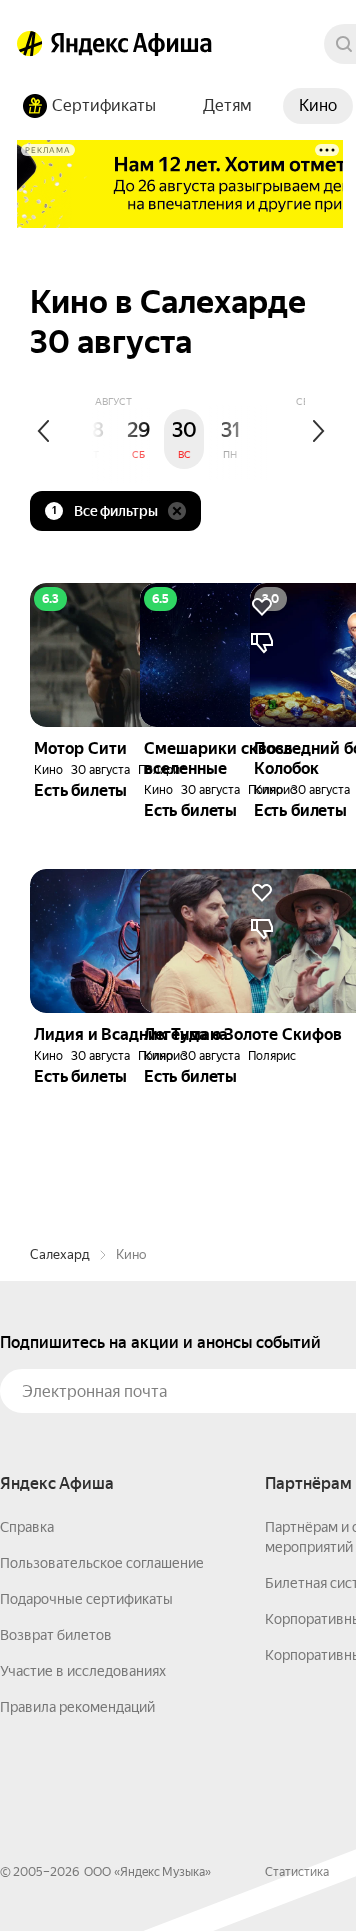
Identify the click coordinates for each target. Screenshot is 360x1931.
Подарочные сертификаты (86, 1599)
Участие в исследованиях (83, 1671)
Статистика (297, 1872)
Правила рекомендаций (77, 1707)
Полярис (272, 1056)
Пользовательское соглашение (102, 1563)
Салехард (60, 1254)
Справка (27, 1527)
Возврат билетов (56, 1635)
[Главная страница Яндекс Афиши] (30, 44)
